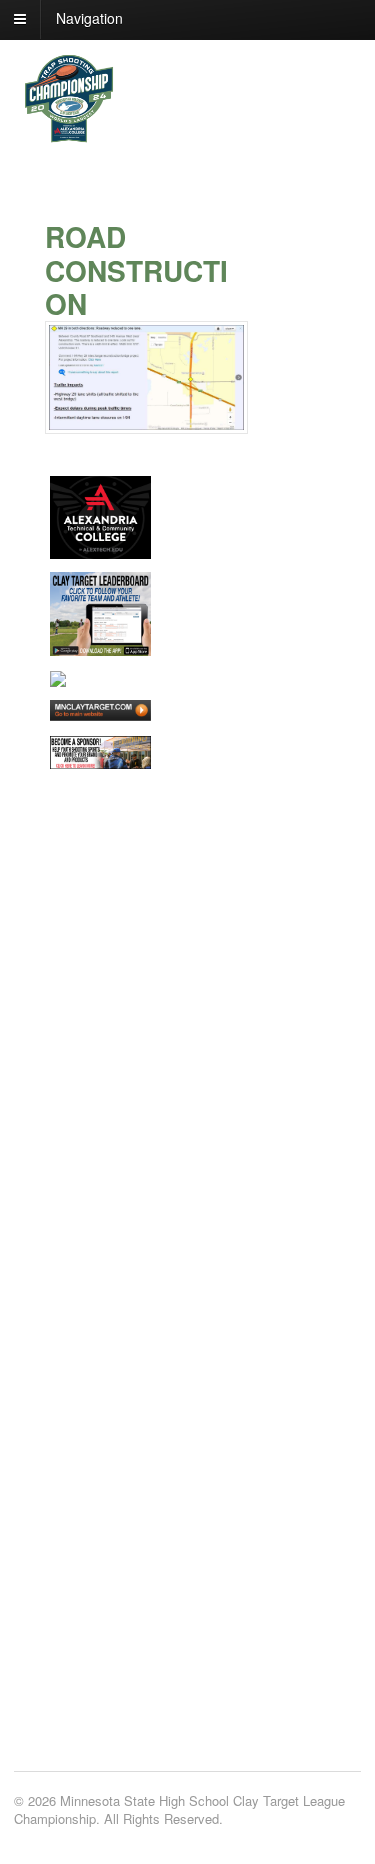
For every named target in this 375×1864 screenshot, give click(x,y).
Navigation (89, 18)
